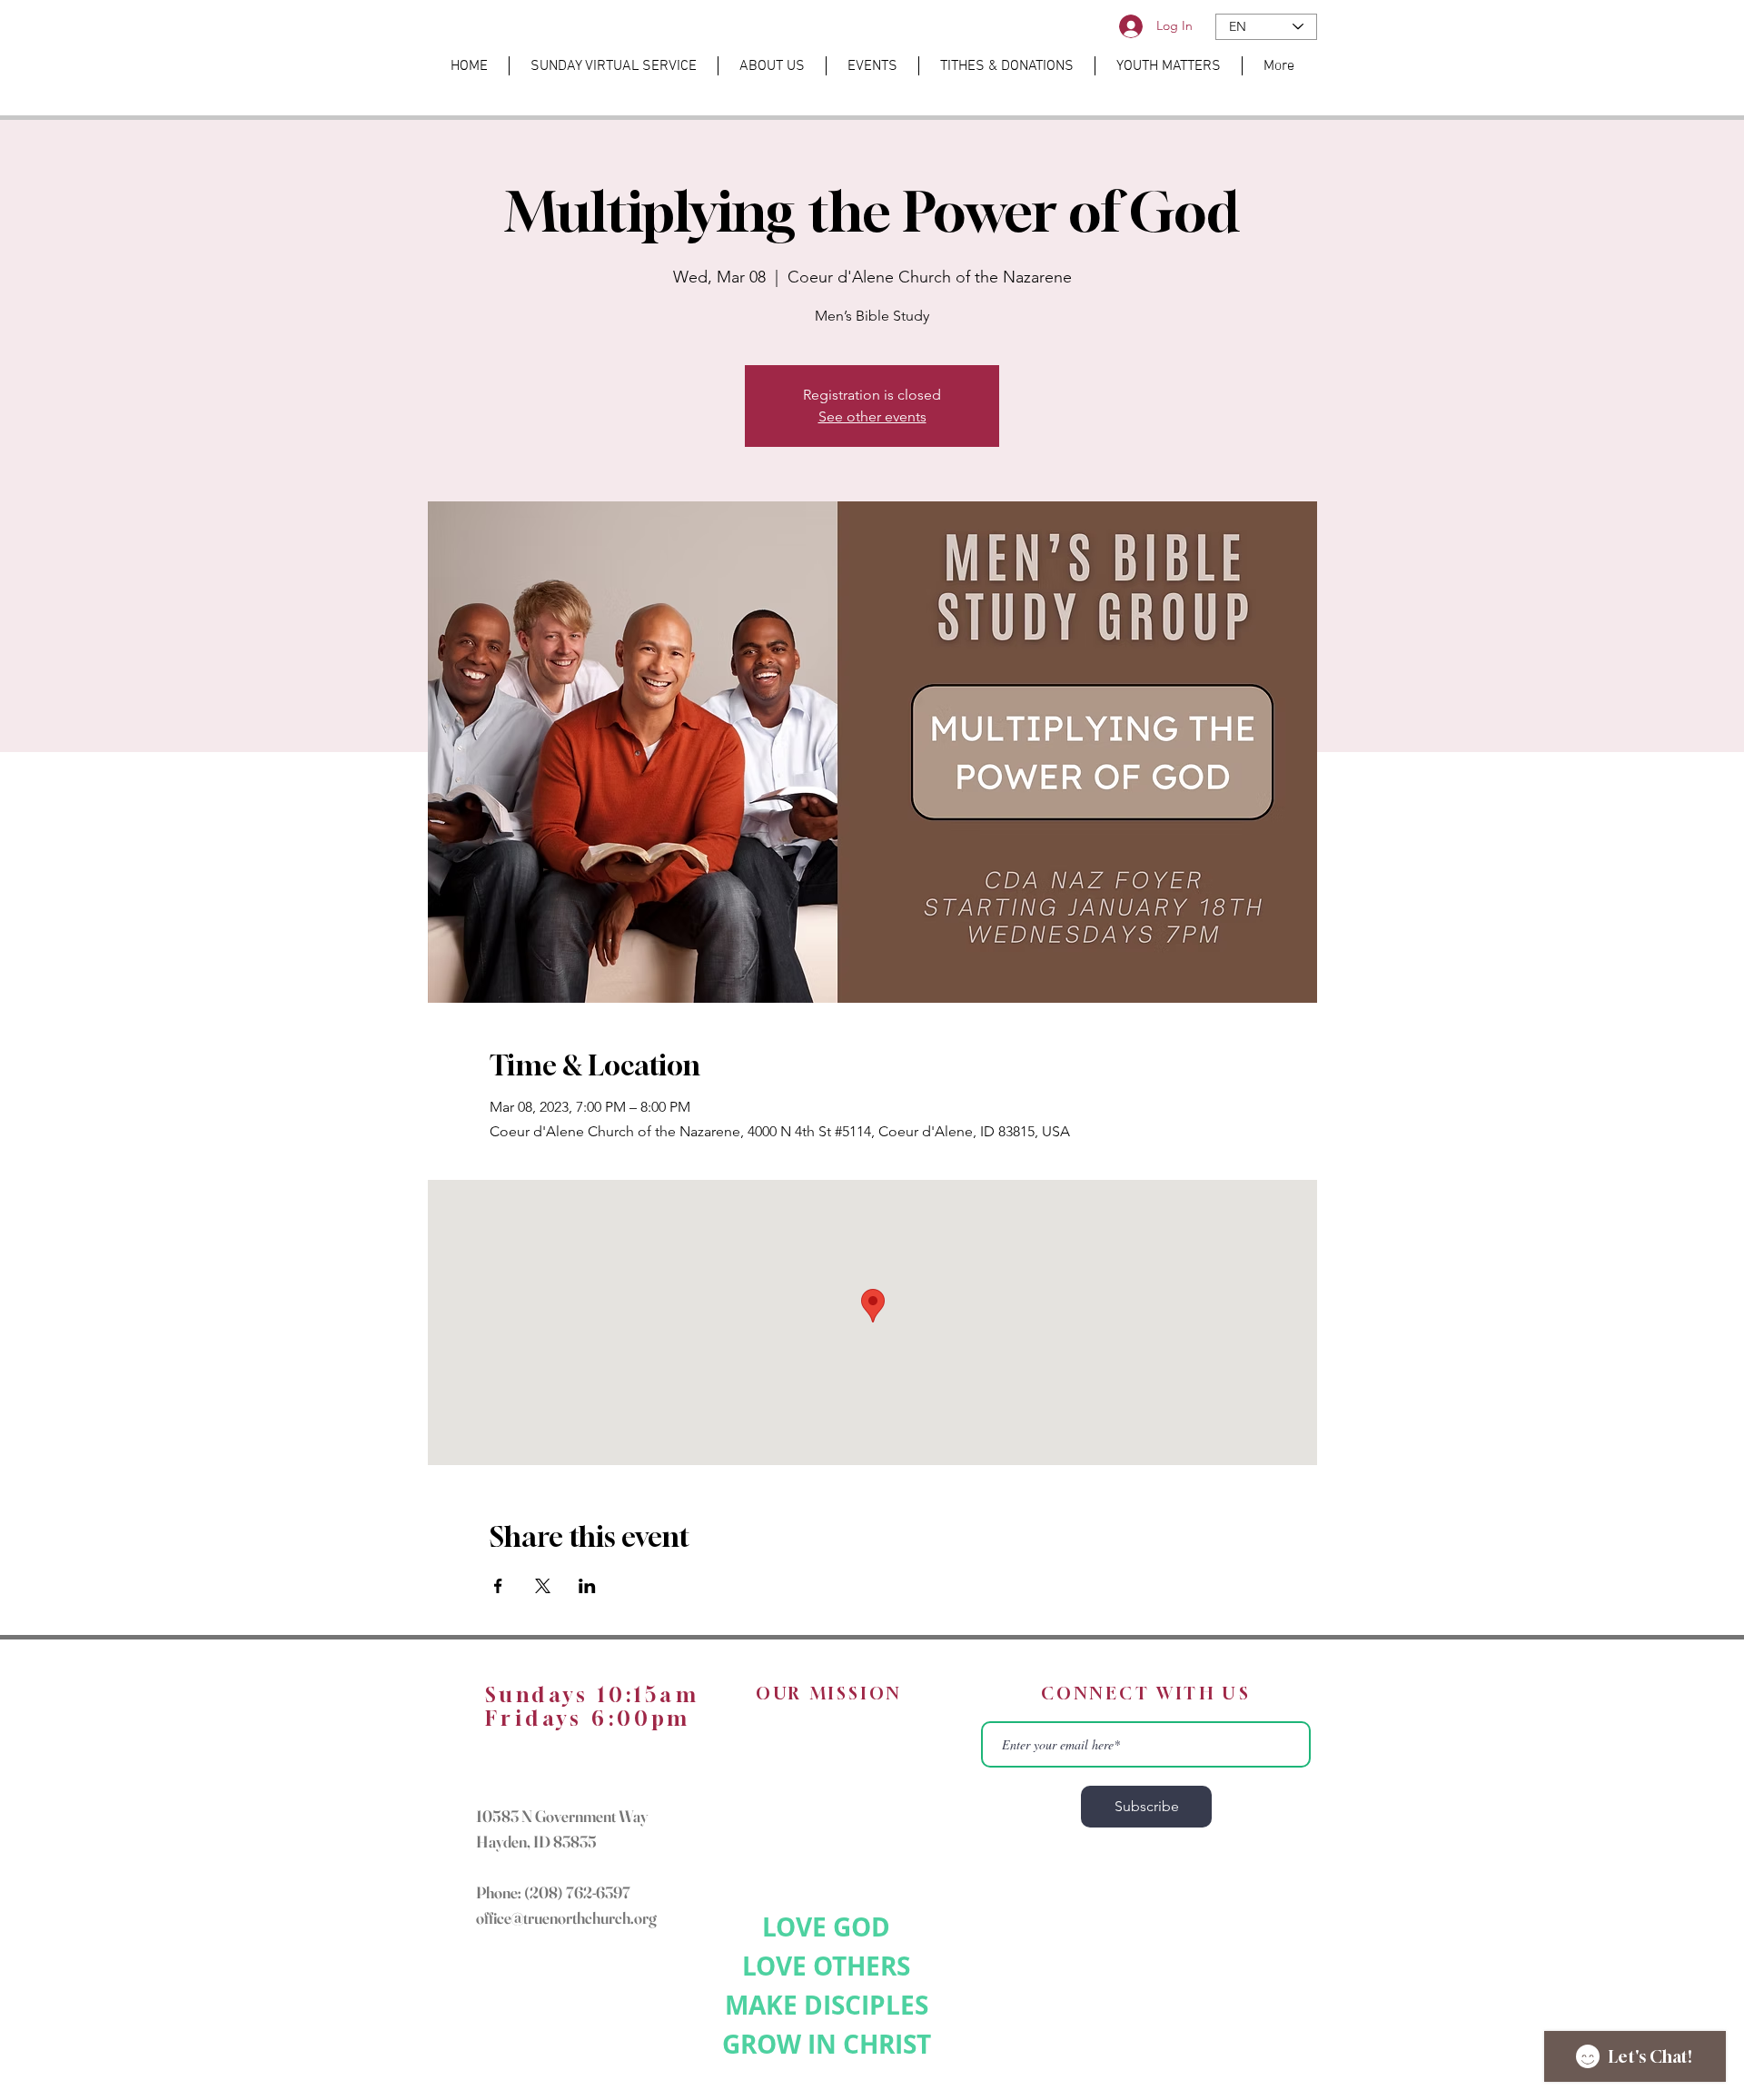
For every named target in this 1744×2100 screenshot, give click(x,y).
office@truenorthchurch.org (566, 1918)
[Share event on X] (543, 1586)
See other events (872, 416)
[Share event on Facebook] (498, 1586)
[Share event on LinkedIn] (587, 1586)
